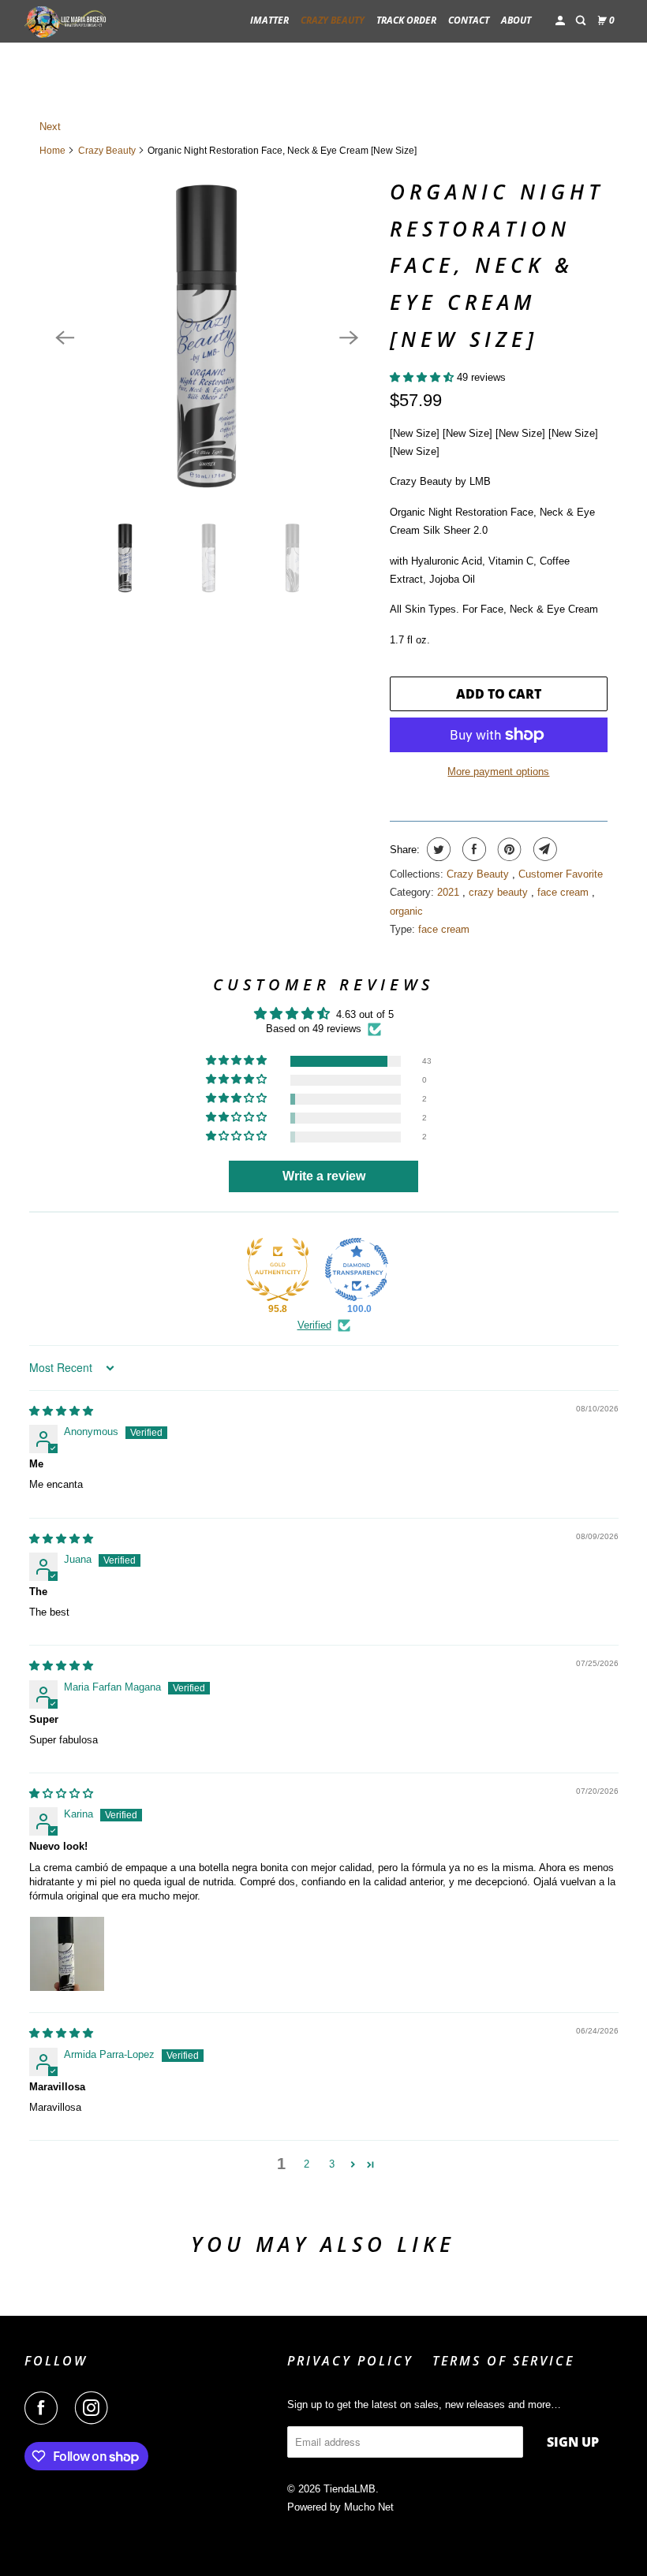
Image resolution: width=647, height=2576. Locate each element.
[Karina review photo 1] (67, 1954)
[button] (423, 377)
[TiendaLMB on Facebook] (44, 2408)
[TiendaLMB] (68, 21)
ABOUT (516, 20)
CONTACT (469, 20)
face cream (565, 892)
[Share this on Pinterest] (508, 849)
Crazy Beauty (107, 151)
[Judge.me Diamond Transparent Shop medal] (357, 1269)
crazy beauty (500, 892)
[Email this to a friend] (543, 849)
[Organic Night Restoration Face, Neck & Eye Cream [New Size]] (207, 337)
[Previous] (65, 337)
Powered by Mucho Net (340, 2507)
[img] (61, 1411)
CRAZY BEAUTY (333, 20)
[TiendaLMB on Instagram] (95, 2408)
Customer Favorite (561, 874)
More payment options (498, 772)
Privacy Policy (350, 2361)
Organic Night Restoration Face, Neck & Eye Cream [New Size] (497, 265)
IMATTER (269, 20)
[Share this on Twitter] (437, 849)
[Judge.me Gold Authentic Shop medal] (278, 1269)
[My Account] (561, 21)
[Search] (582, 21)
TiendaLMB (350, 2489)
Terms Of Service (503, 2361)
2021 (450, 892)
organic (406, 911)
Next (50, 127)
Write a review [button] (324, 1176)
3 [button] (332, 2164)
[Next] (349, 337)
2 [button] (307, 2164)
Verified (314, 1325)
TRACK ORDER (406, 20)
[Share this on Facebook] (472, 849)
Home (52, 151)
